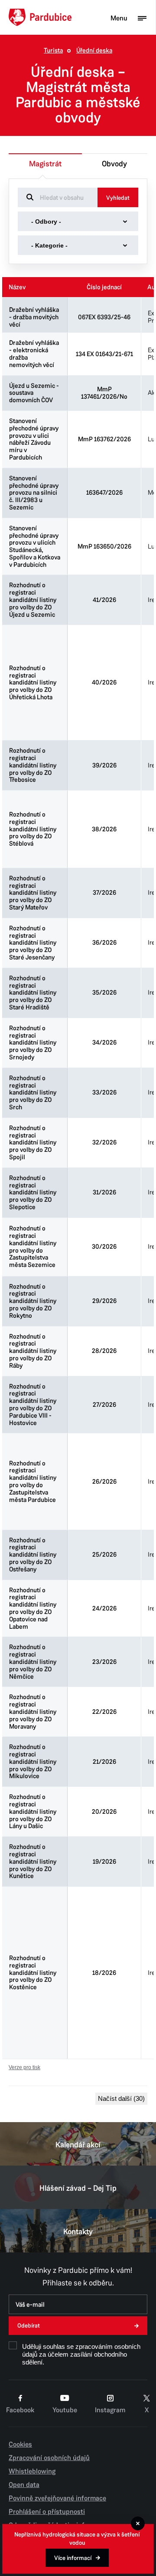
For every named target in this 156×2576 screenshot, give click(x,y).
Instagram (110, 2410)
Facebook (20, 2410)
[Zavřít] (138, 2523)
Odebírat (29, 2326)
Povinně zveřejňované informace (57, 2498)
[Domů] (40, 17)
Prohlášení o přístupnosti (47, 2512)
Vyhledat (118, 198)
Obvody (114, 164)
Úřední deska (94, 51)
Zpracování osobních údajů (49, 2458)
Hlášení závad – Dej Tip (78, 2188)
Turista (53, 51)
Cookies (20, 2444)
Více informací (73, 2558)
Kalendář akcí (78, 2145)
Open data (24, 2485)
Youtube (65, 2410)
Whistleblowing (32, 2471)
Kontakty (78, 2232)
